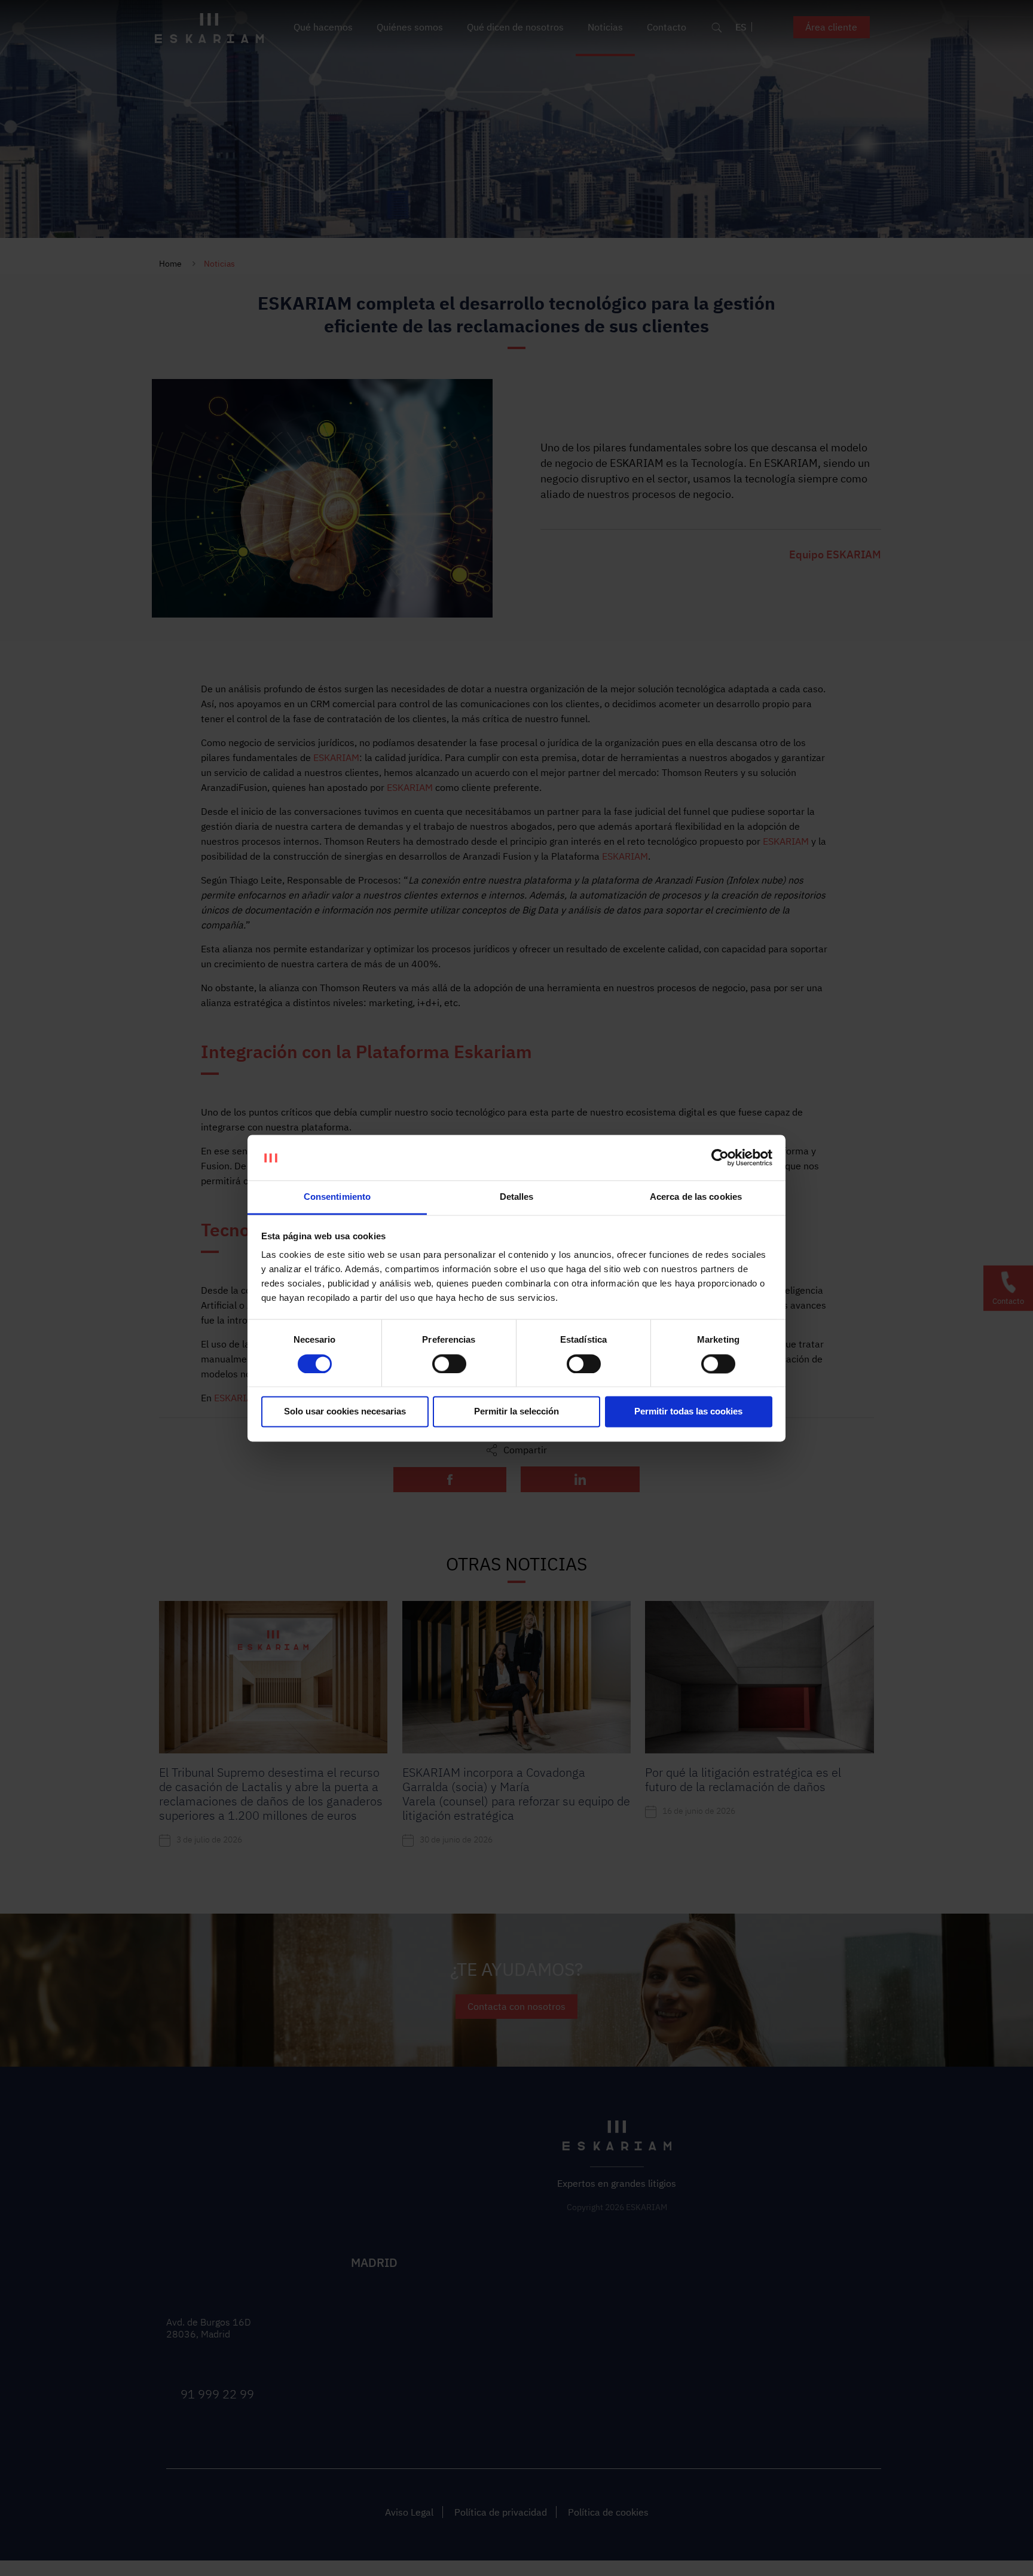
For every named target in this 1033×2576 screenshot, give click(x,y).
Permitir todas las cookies (688, 1412)
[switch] (449, 1364)
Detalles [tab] (517, 1197)
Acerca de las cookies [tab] (696, 1197)
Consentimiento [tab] (337, 1197)
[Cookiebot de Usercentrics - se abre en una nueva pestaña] (720, 1157)
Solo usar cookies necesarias (345, 1412)
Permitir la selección (516, 1412)
